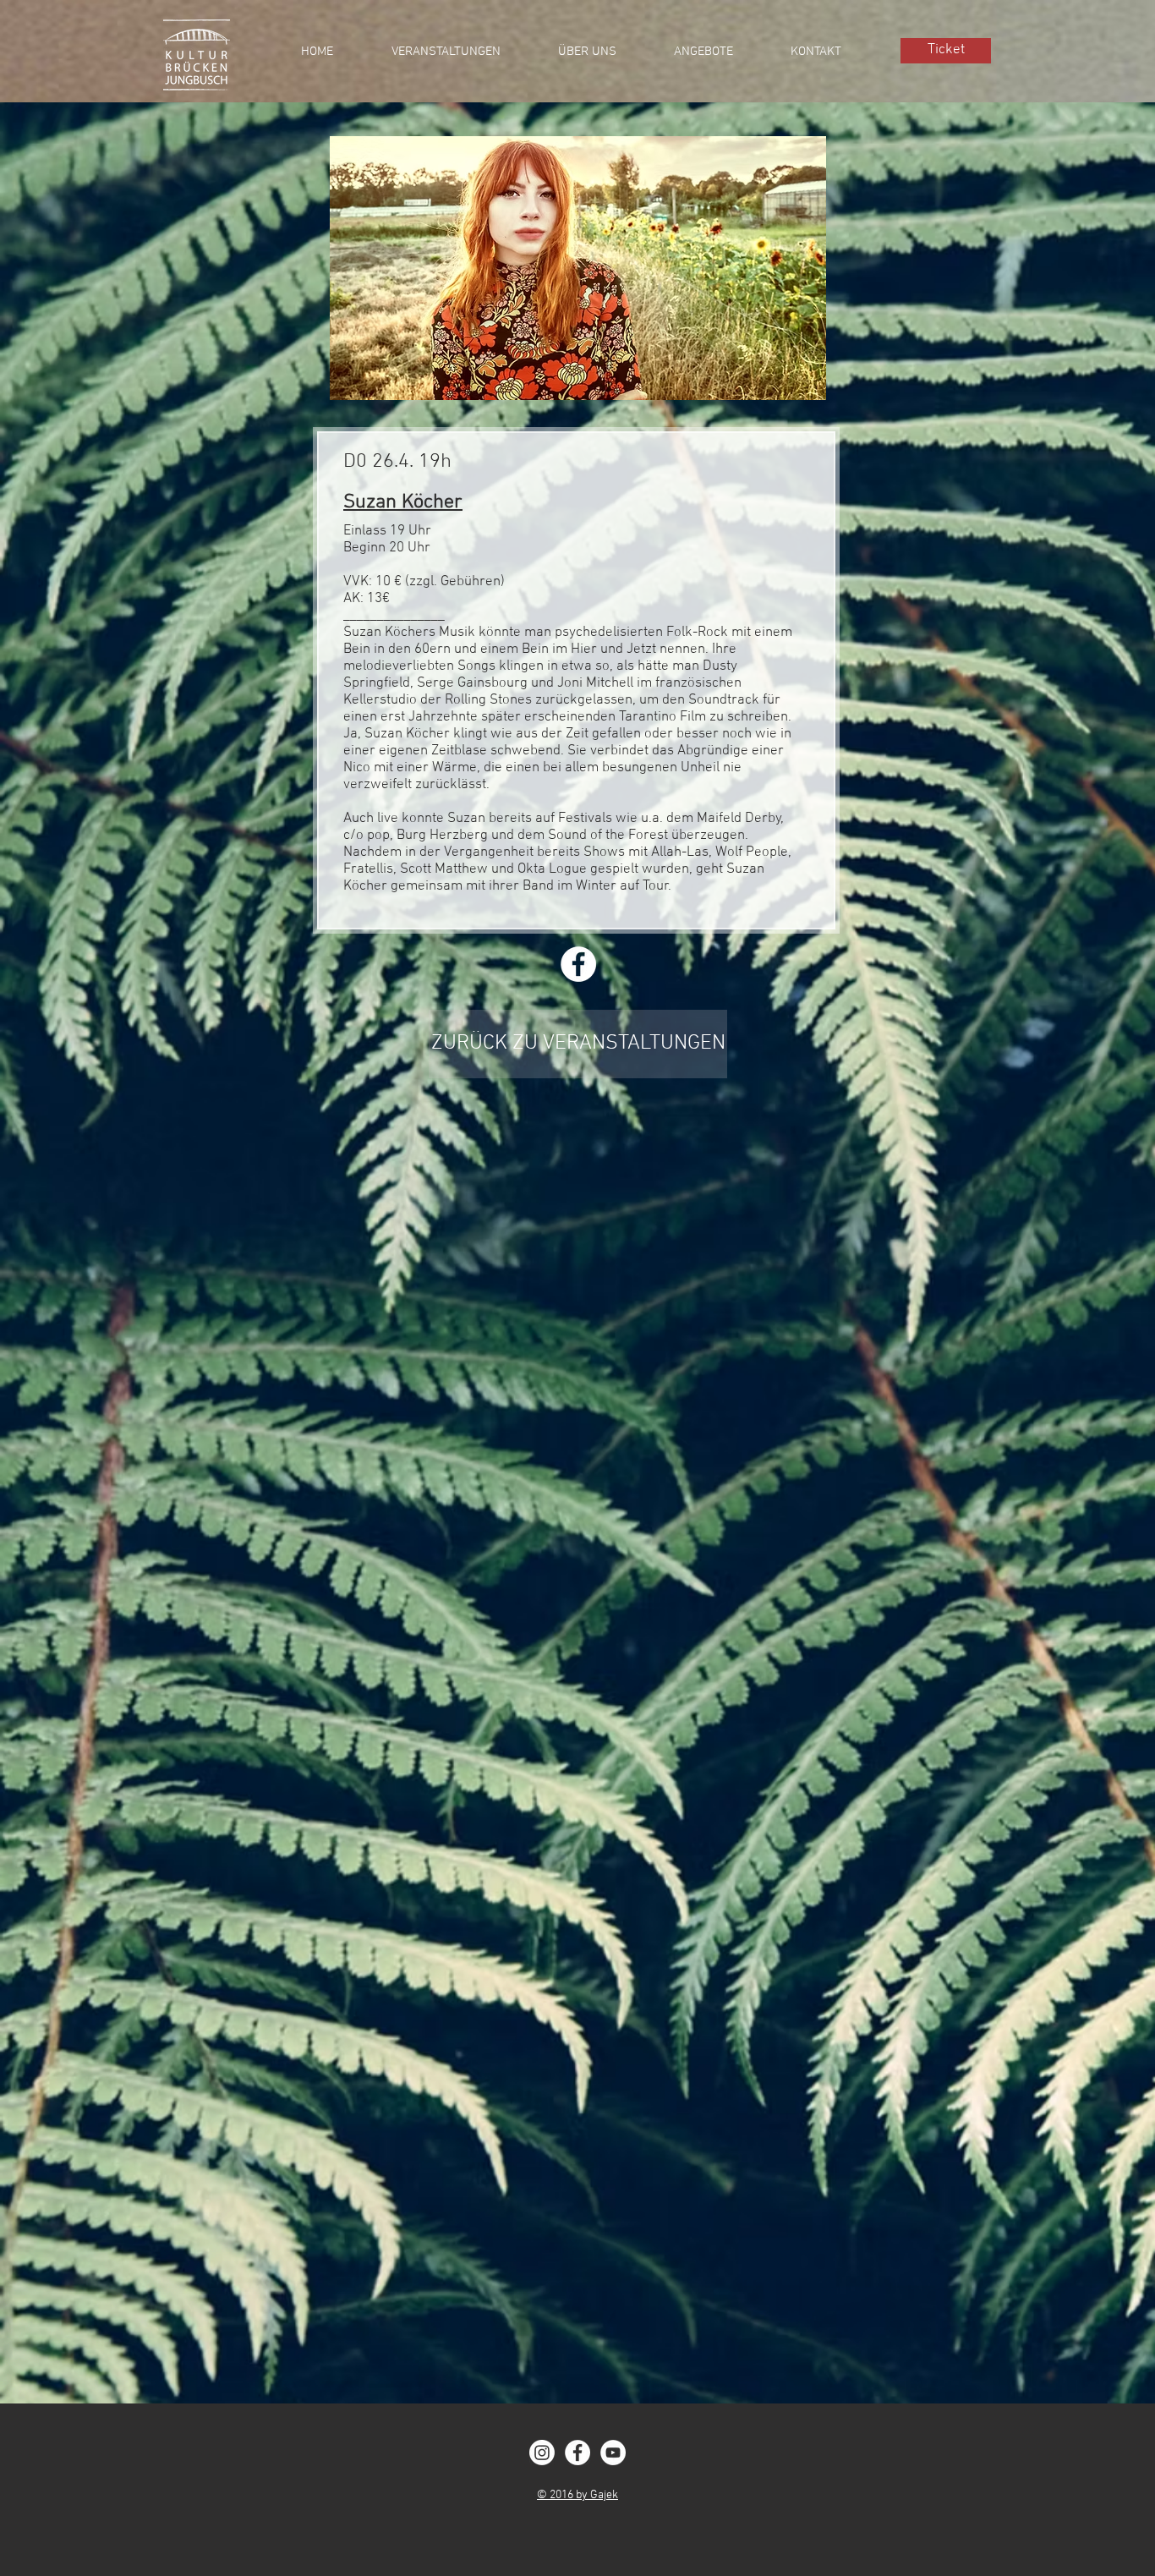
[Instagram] (542, 2453)
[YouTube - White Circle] (613, 2453)
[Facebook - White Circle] (577, 2453)
